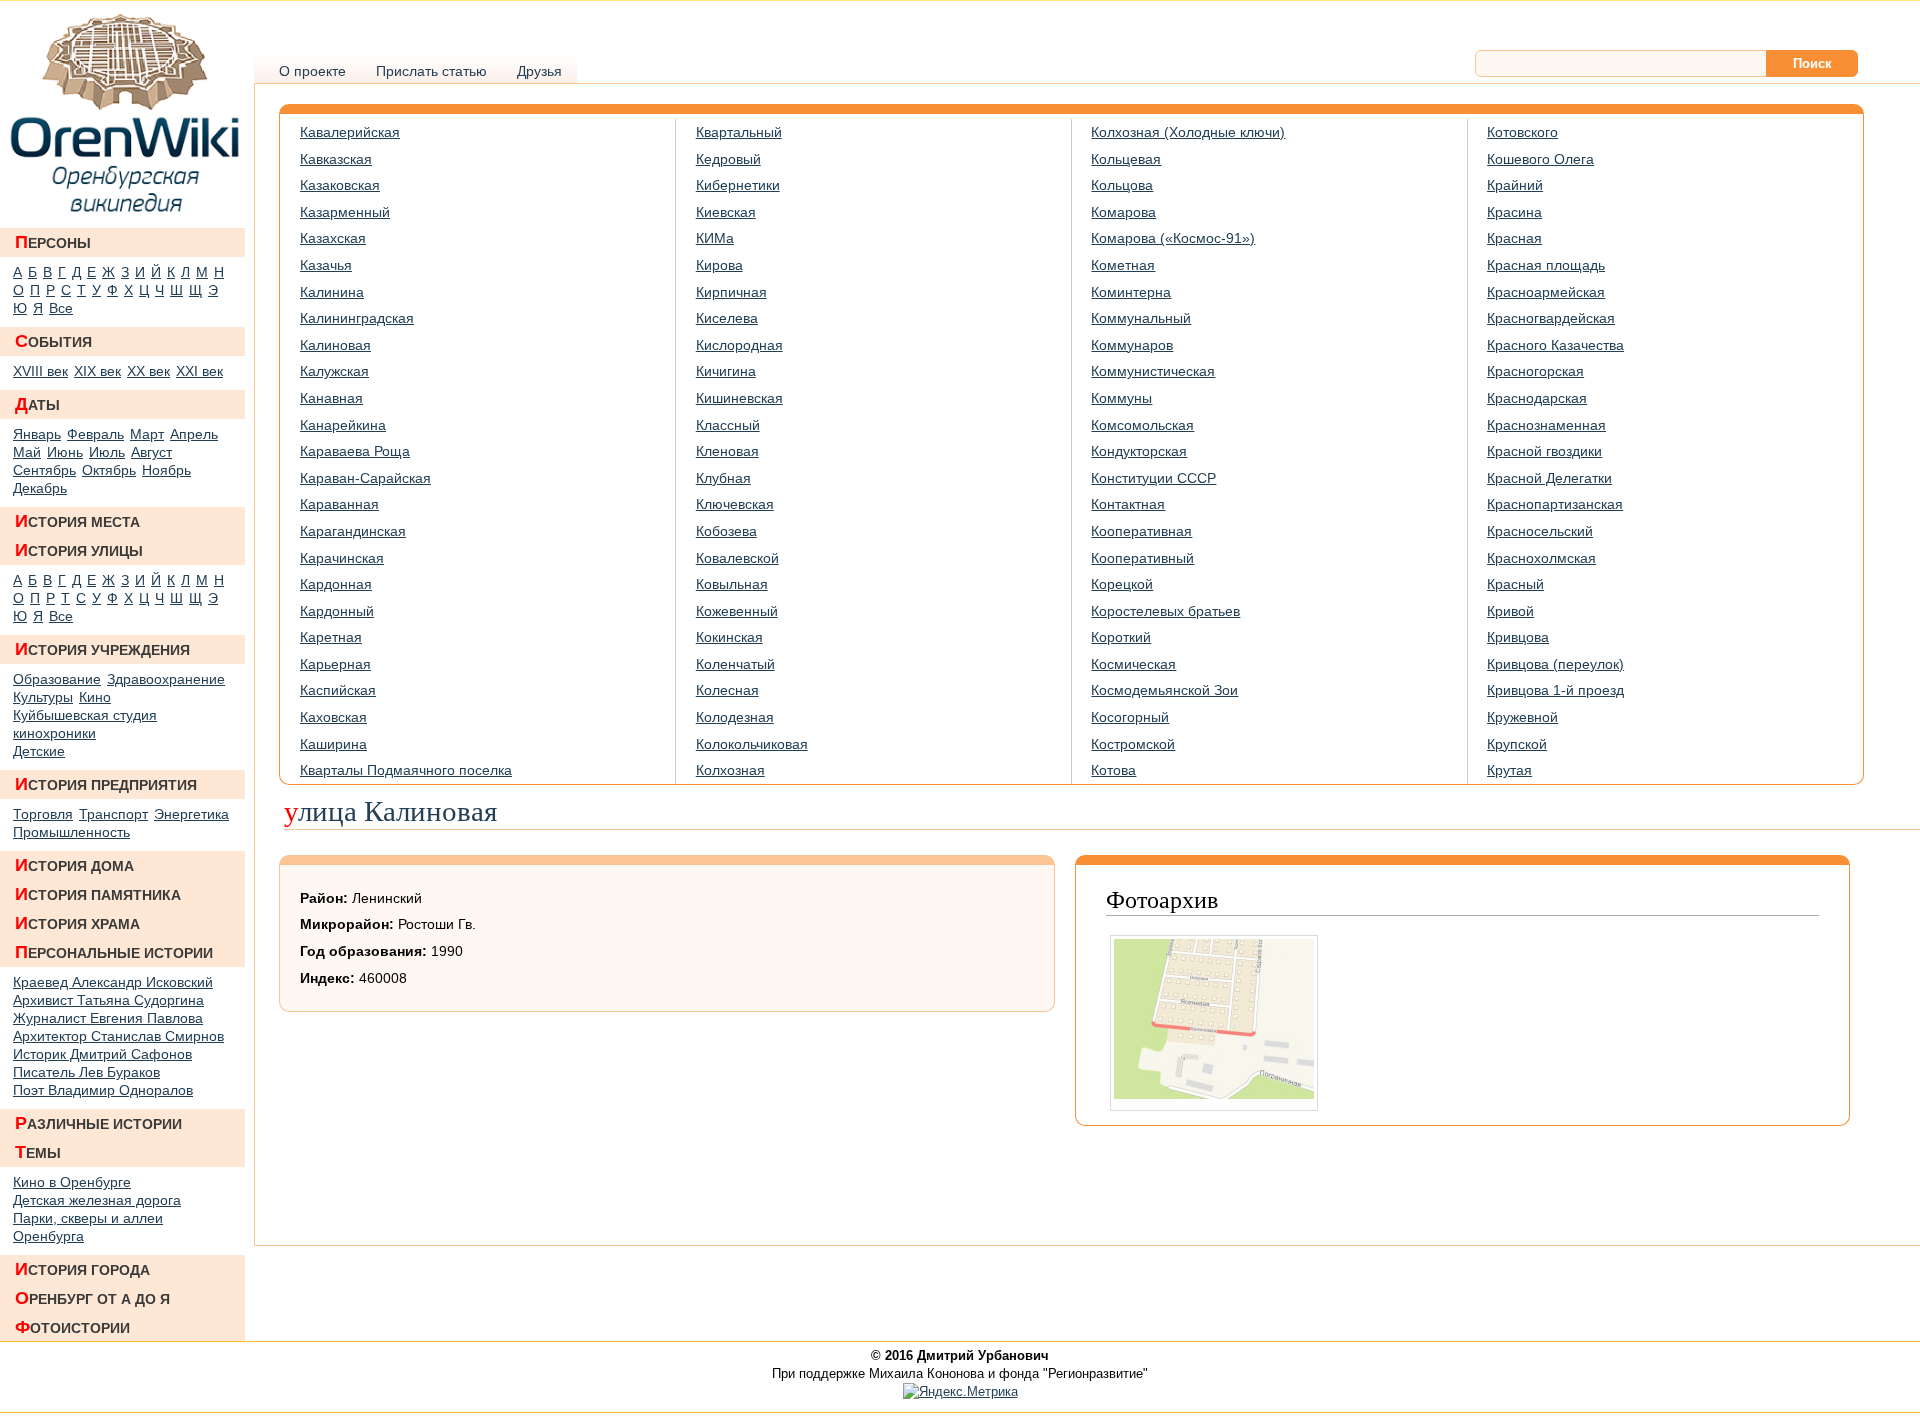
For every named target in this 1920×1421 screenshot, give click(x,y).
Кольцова (1122, 185)
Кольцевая (1126, 159)
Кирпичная (731, 292)
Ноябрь (166, 470)
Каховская (333, 717)
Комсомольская (1142, 425)
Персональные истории (114, 952)
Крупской (1517, 744)
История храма (77, 923)
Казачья (326, 265)
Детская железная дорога (97, 1200)
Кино (95, 697)
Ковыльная (732, 584)
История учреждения (102, 649)
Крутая (1509, 770)
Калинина (332, 292)
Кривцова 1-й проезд (1555, 690)
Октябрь (109, 470)
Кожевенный (737, 611)
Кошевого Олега (1540, 159)
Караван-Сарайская (365, 478)
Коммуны (1121, 398)
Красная (1514, 238)
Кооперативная (1141, 531)
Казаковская (340, 185)
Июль (107, 452)
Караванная (339, 504)
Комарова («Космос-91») (1173, 238)
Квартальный (739, 132)
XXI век (199, 371)
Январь (37, 434)
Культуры (43, 697)
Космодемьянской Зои (1164, 690)
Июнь (65, 452)
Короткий (1121, 637)
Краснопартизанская (1555, 504)
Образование (57, 679)
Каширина (333, 744)
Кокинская (729, 637)
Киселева (727, 318)
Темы (38, 1152)
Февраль (95, 434)
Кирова (719, 265)
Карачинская (342, 558)
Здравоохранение (166, 679)
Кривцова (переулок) (1555, 664)
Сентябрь (44, 470)
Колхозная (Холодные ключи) (1188, 132)
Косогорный (1130, 717)
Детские (39, 751)
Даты (37, 404)
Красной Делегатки (1549, 478)
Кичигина (726, 371)
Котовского (1522, 132)
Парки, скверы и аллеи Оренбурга (88, 1227)
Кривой (1510, 611)
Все (61, 308)
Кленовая (727, 451)
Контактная (1128, 504)
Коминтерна (1131, 292)
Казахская (333, 238)
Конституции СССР (1153, 478)
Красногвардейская (1551, 318)
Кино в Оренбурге (72, 1182)
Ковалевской (737, 558)
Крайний (1515, 185)
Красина (1514, 212)
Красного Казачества (1555, 345)
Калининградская (357, 318)
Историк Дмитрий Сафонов (102, 1054)
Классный (728, 425)
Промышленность (71, 832)
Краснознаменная (1546, 425)
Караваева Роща (355, 451)
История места (77, 521)
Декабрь (40, 488)
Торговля (43, 814)
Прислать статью (431, 71)
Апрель (194, 434)
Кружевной (1522, 717)
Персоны (53, 242)
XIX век (97, 371)
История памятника (98, 894)
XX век (148, 371)
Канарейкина (343, 425)
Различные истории (98, 1123)
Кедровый (728, 159)
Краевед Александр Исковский (113, 982)
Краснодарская (1537, 398)
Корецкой (1122, 584)
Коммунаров (1132, 345)
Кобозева (726, 531)
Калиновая (335, 345)
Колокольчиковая (752, 744)
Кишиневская (739, 398)
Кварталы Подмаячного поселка (406, 770)
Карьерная (335, 664)
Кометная (1123, 265)
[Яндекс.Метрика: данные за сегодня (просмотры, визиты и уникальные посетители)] (960, 1392)
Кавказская (336, 159)
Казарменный (345, 212)
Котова (1113, 770)
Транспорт (113, 814)
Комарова (1123, 212)
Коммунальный (1141, 318)
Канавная (331, 398)
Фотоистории (72, 1327)
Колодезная (735, 717)
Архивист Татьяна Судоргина (108, 1000)
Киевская (726, 212)
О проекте (312, 71)
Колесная (727, 690)
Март (147, 434)
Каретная (331, 637)
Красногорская (1535, 371)
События (53, 341)
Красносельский (1540, 531)
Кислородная (739, 345)
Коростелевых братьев (1165, 611)
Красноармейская (1546, 292)
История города (82, 1269)
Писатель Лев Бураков (86, 1072)
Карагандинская (353, 531)
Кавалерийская (350, 132)
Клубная (723, 478)
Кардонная (336, 584)
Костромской (1133, 744)
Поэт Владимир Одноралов (103, 1090)
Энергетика (191, 814)
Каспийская (338, 690)
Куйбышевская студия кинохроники (85, 724)
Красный (1515, 584)
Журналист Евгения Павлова (108, 1018)
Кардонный (337, 611)
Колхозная (730, 770)
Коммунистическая (1153, 371)
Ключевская (735, 504)
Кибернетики (738, 185)
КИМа (715, 238)
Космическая (1133, 664)
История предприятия (106, 784)
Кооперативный (1142, 558)
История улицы (79, 550)
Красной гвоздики (1544, 451)
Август (151, 452)
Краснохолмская (1541, 558)
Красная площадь (1546, 265)
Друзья (539, 71)
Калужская (334, 371)
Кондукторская (1139, 451)
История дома (74, 865)
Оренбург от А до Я (92, 1298)
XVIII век (40, 371)
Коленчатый (735, 664)
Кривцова (1518, 637)
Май (27, 452)
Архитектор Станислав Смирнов (118, 1036)
